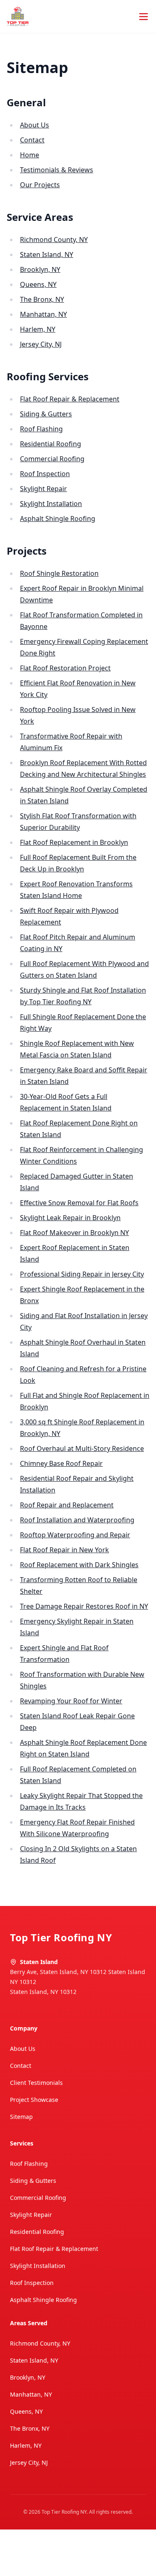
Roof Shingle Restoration (59, 573)
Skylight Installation (51, 504)
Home (30, 155)
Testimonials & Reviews (57, 170)
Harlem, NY (38, 329)
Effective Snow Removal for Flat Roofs (79, 1203)
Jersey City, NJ (41, 344)
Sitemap (21, 2117)
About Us (35, 125)
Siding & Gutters (46, 414)
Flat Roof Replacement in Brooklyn (74, 842)
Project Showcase (34, 2100)
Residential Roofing (51, 444)
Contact (32, 140)
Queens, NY (38, 284)
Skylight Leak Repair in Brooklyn (70, 1218)
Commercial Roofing (52, 459)
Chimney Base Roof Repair (61, 1463)
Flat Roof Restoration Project (65, 668)
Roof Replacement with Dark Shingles (79, 1565)
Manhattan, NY (43, 314)
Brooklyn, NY (40, 269)
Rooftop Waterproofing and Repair (75, 1535)
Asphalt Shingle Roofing (58, 519)
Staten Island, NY (47, 254)
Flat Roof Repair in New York (64, 1550)
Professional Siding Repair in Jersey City (82, 1274)
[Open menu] (144, 17)
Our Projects (40, 185)
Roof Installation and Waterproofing (77, 1520)
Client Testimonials (36, 2083)
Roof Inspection (45, 474)
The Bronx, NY (42, 299)
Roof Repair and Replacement (67, 1505)
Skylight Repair (43, 489)
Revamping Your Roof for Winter (71, 1701)
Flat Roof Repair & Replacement (70, 399)
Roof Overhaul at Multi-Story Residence (82, 1448)
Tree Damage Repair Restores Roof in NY (84, 1606)
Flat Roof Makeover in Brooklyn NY (74, 1233)
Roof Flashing (41, 429)
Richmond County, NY (54, 240)
